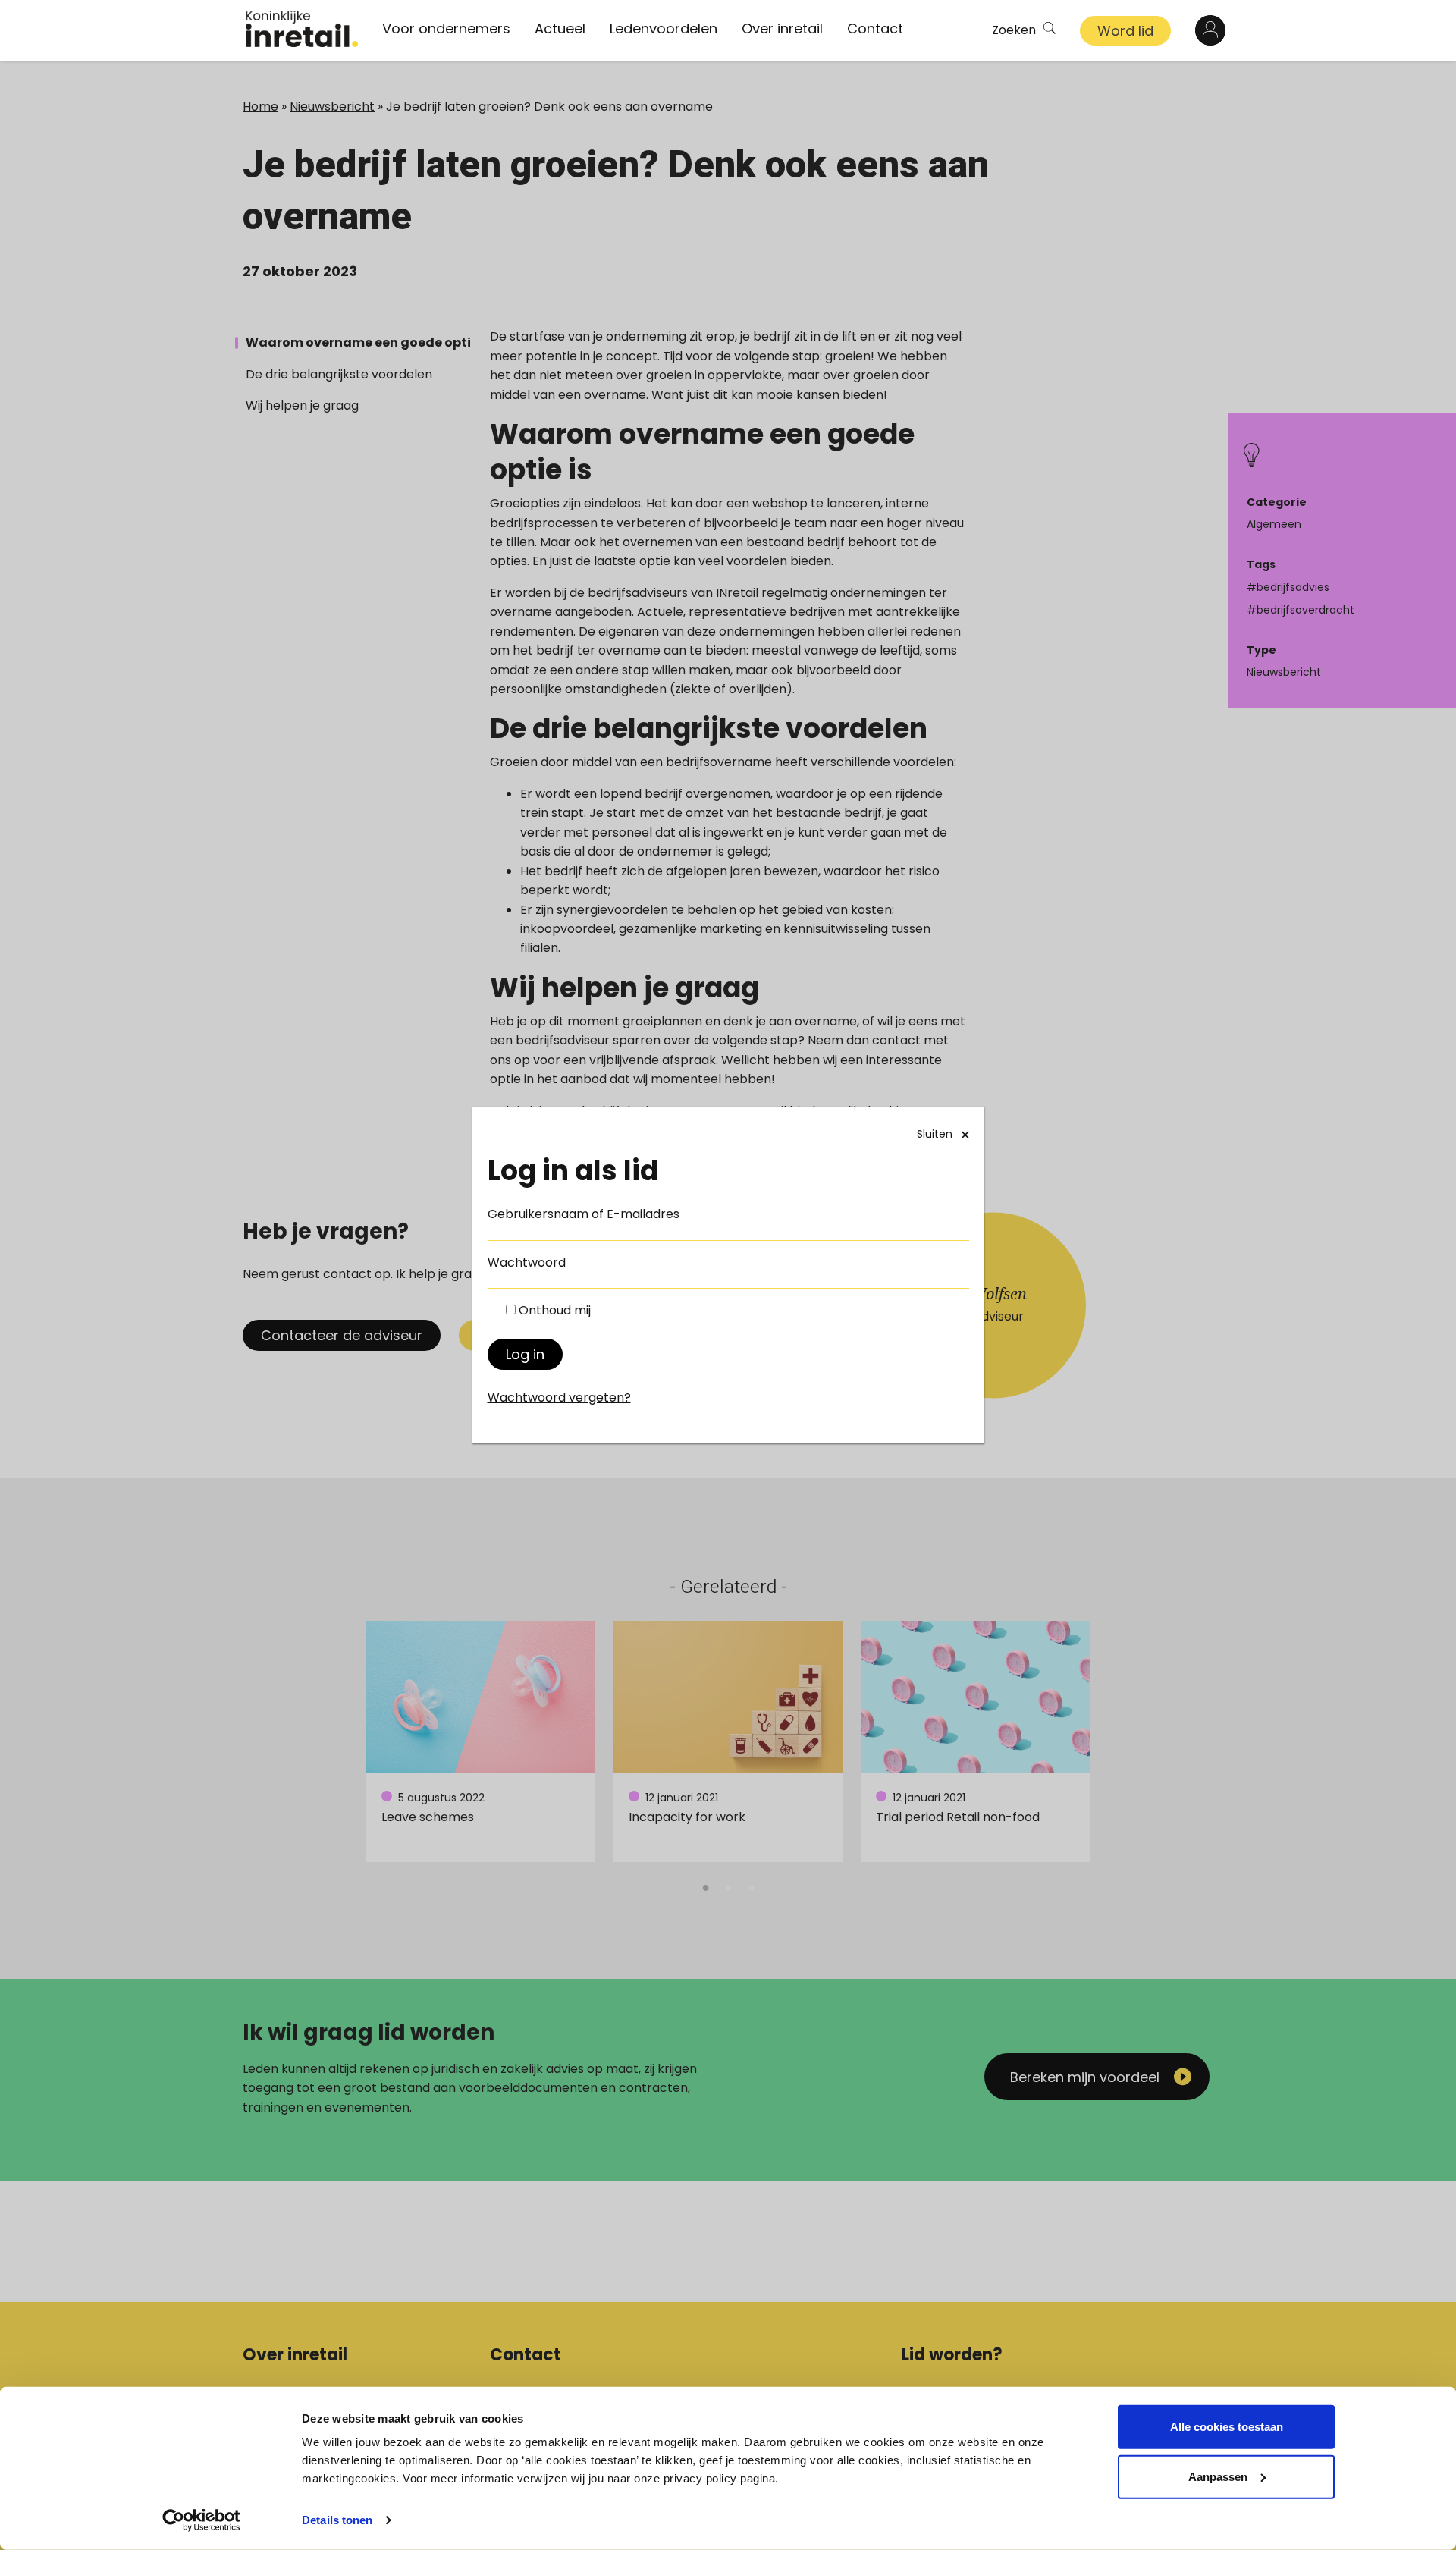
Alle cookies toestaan (1227, 2427)
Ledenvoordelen (664, 28)
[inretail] (302, 29)
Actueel (560, 28)
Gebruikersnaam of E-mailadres (584, 1214)
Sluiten (935, 1134)
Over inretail (782, 28)
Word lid (1125, 31)
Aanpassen (1218, 2476)
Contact (875, 28)
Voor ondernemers (446, 28)
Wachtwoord (527, 1262)
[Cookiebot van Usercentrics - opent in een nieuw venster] (201, 2520)
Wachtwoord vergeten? (559, 1397)
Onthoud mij (555, 1310)
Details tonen (337, 2520)
